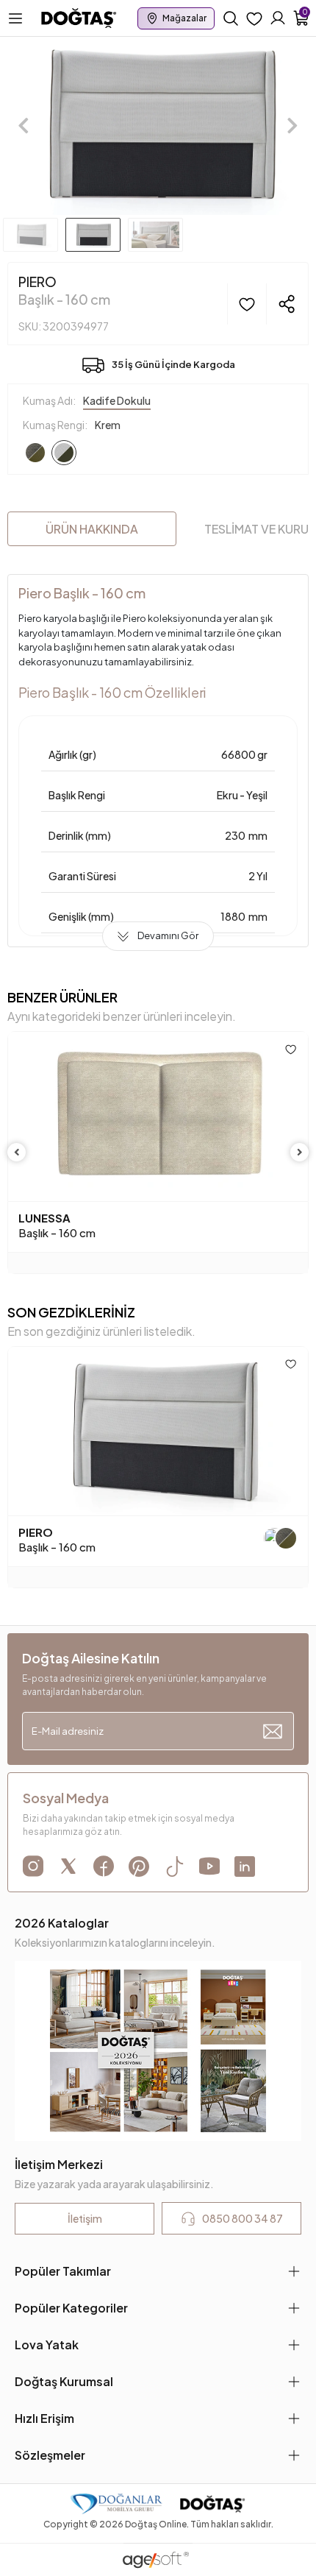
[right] (300, 1152)
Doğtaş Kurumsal (64, 2381)
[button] (24, 126)
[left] (17, 1152)
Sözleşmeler (50, 2455)
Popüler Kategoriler (71, 2308)
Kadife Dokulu (117, 400)
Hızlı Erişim (44, 2418)
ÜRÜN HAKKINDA (92, 529)
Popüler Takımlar (63, 2271)
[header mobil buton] (79, 17)
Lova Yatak (47, 2345)
